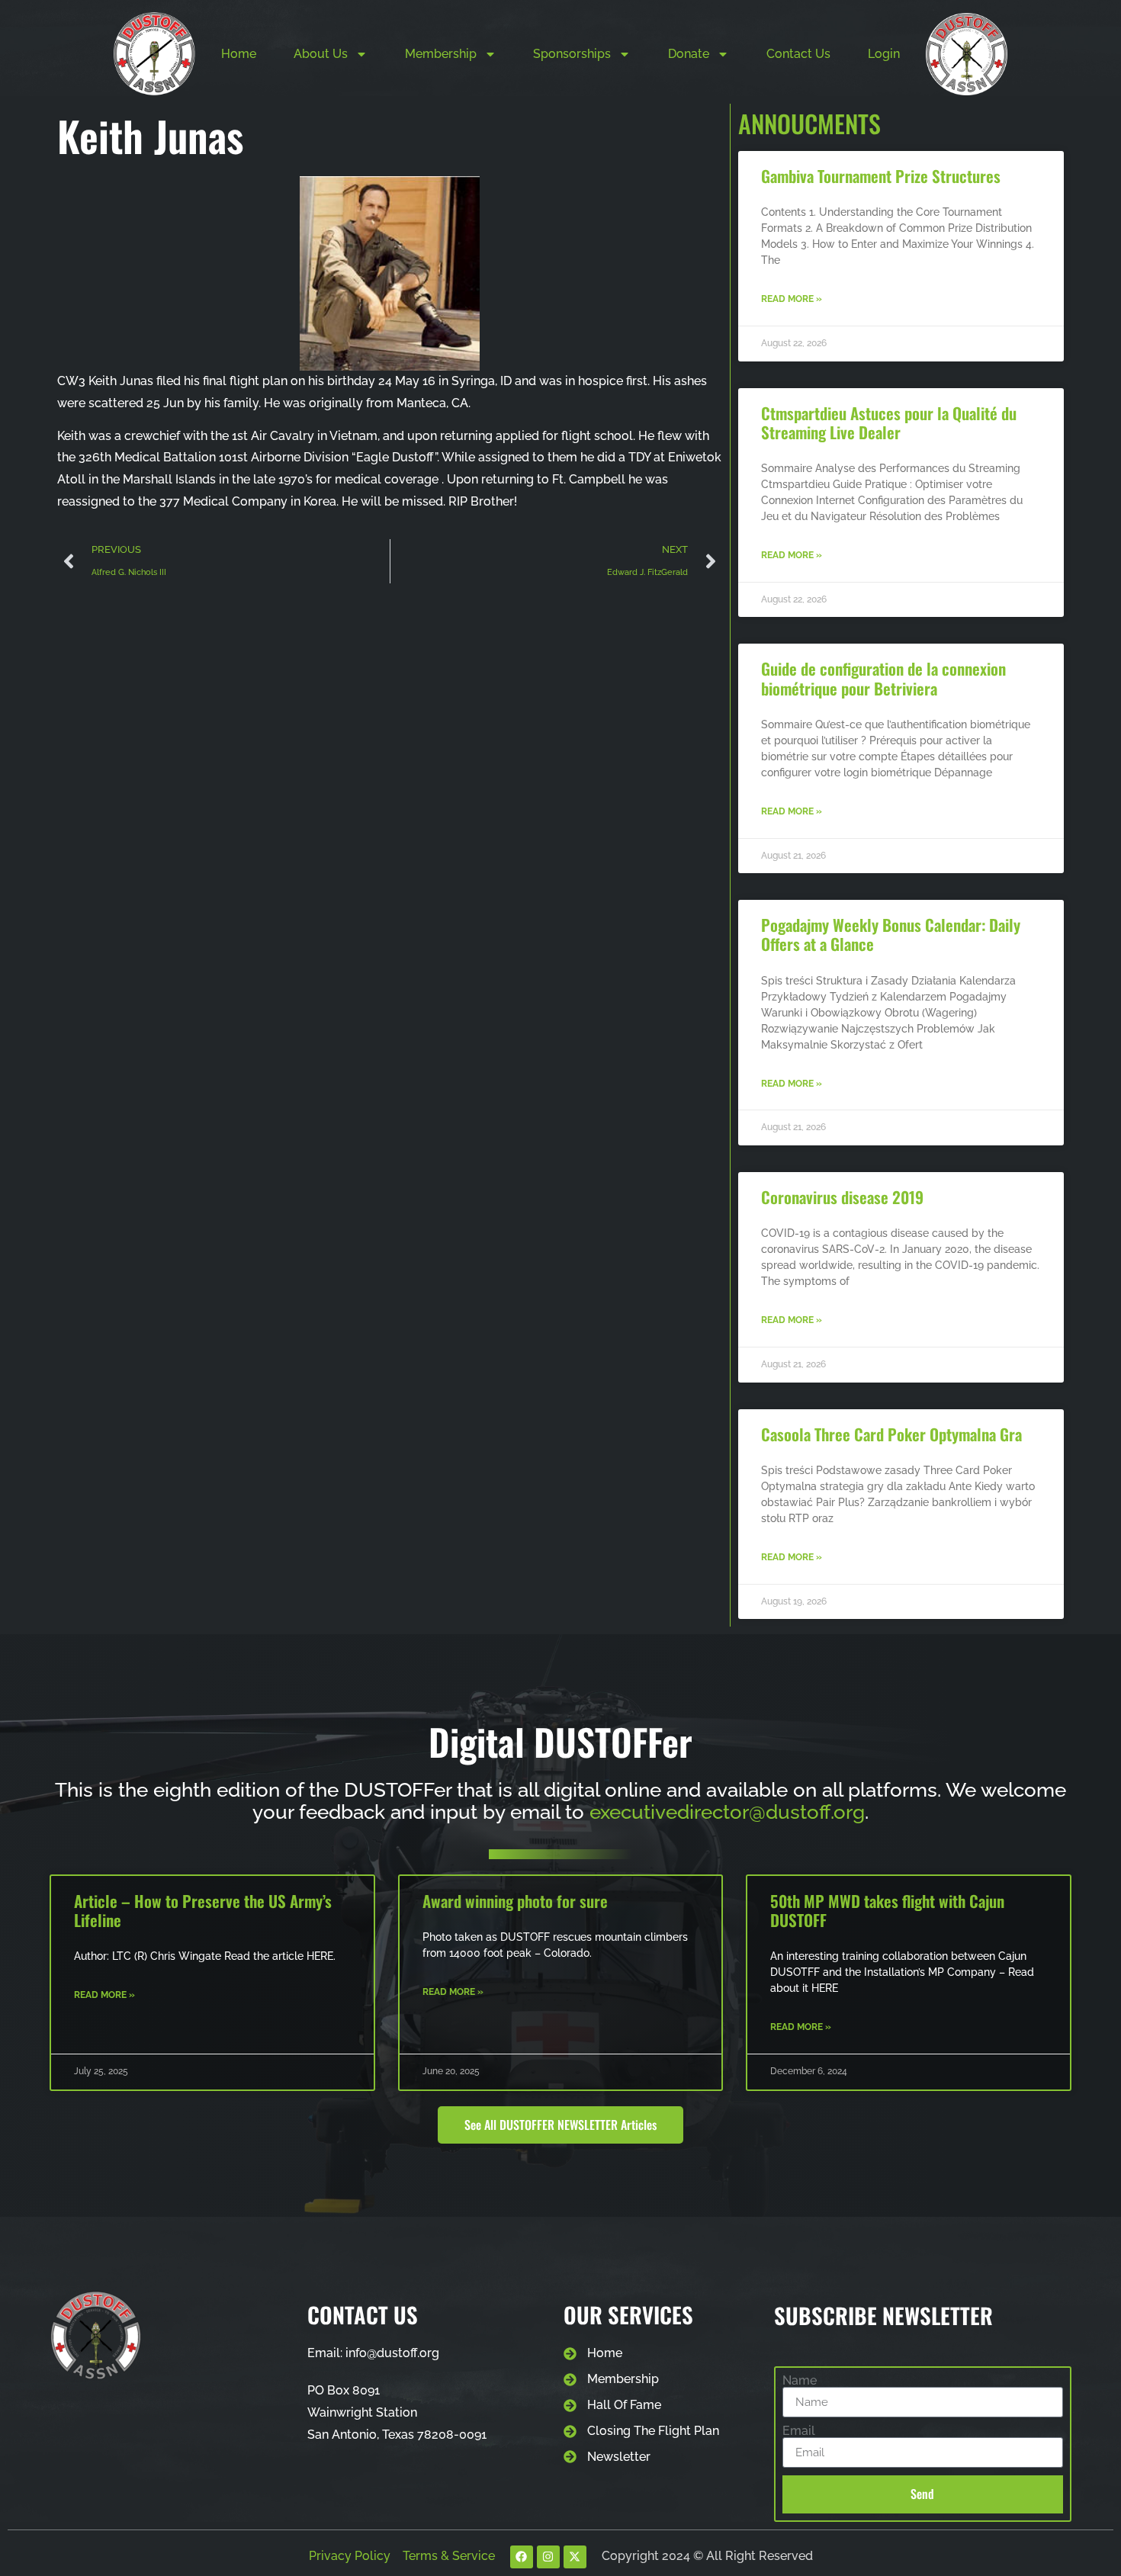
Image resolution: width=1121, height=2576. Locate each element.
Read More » (792, 299)
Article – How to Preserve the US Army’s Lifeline (203, 1910)
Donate (689, 54)
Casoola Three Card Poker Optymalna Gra (891, 1434)
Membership (441, 54)
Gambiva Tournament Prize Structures (881, 176)
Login (884, 54)
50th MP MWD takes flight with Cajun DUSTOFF (887, 1910)
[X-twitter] (575, 2557)
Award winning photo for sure (515, 1901)
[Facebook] (522, 2557)
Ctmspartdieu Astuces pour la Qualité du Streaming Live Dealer (889, 422)
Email (799, 2431)
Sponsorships (572, 54)
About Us (321, 54)
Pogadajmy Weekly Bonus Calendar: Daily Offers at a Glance (891, 934)
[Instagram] (548, 2557)
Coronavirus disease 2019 (842, 1197)
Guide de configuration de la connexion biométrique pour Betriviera (883, 678)
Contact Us (798, 54)
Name (800, 2381)
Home (239, 54)
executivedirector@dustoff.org (727, 1812)
